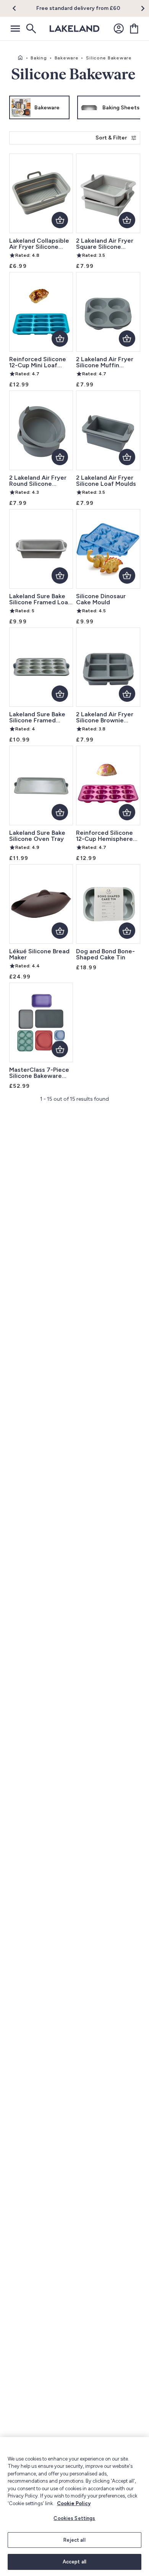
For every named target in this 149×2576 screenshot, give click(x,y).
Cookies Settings (74, 2518)
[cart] (134, 29)
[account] (119, 29)
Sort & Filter (111, 138)
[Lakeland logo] (74, 29)
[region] (74, 2506)
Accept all (74, 2562)
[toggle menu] (15, 29)
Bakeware (67, 58)
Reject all (74, 2540)
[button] (19, 8)
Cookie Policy (74, 2503)
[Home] (20, 58)
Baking (39, 58)
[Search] (31, 29)
